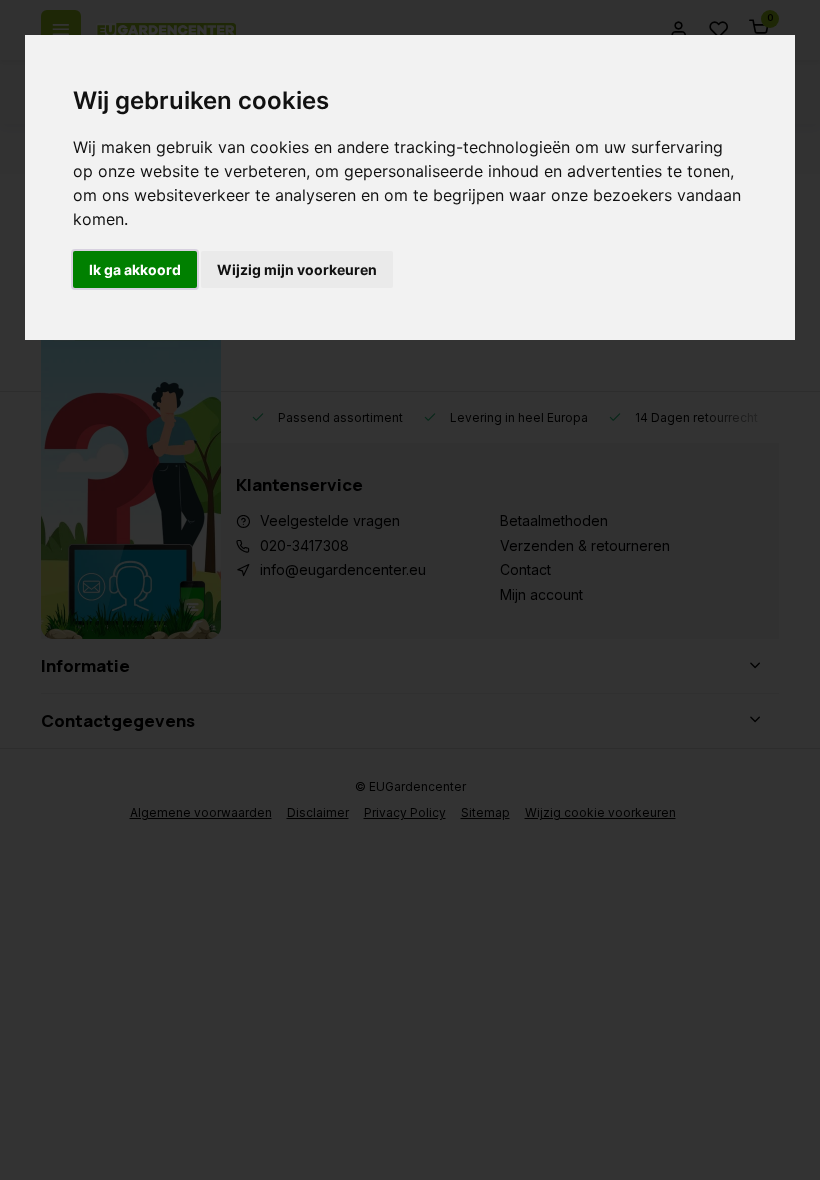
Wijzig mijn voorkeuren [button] (297, 269)
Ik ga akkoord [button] (135, 269)
